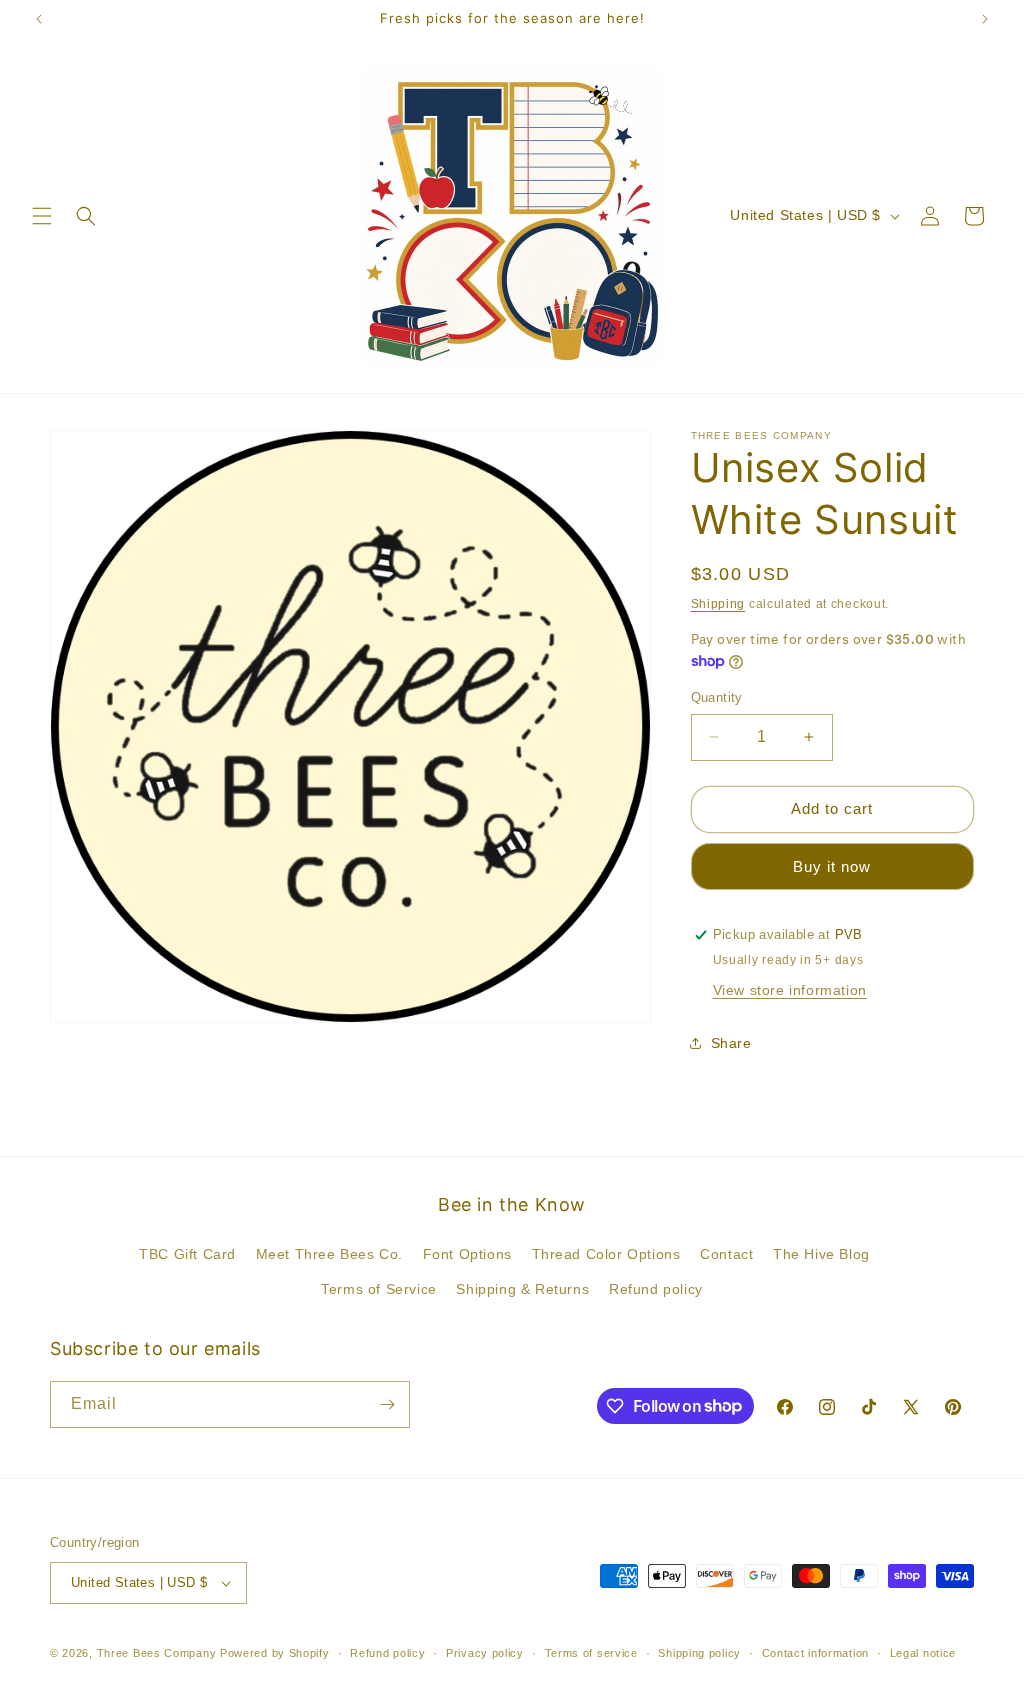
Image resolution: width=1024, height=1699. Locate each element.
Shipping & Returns (522, 1289)
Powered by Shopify (275, 1653)
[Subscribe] (387, 1404)
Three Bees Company (157, 1653)
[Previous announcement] (39, 19)
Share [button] (731, 1043)
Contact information (815, 1653)
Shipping (718, 604)
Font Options (467, 1254)
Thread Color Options (606, 1254)
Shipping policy (699, 1653)
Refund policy (656, 1289)
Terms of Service (379, 1289)
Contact (726, 1254)
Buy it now (832, 866)
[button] (42, 216)
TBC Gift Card (187, 1254)
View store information (790, 990)
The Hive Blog (821, 1254)
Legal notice (923, 1653)
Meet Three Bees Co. (329, 1254)
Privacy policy (485, 1653)
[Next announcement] (985, 19)
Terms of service (591, 1653)
